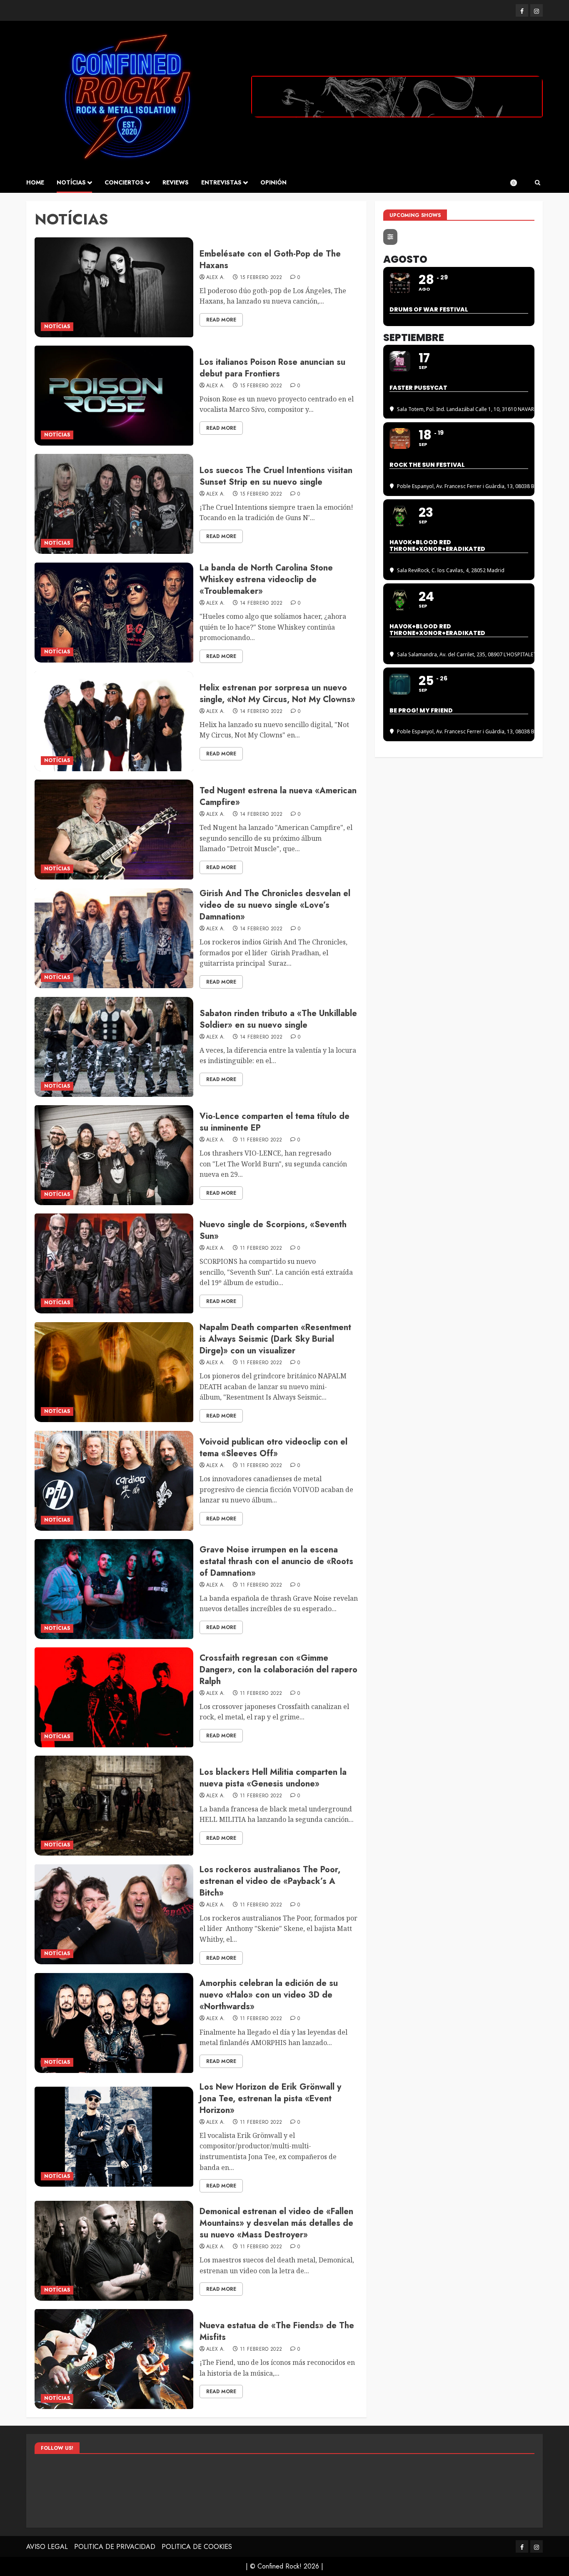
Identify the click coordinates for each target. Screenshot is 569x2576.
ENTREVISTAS (221, 182)
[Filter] (390, 237)
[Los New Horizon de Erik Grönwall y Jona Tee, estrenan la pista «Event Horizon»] (114, 2137)
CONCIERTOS (124, 182)
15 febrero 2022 (261, 278)
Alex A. (216, 278)
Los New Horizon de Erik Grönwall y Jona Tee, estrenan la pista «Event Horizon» (270, 2099)
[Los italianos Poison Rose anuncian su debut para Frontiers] (114, 396)
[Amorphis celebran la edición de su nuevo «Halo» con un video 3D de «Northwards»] (114, 2023)
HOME (35, 182)
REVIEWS (176, 182)
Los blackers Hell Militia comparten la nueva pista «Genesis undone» (273, 1778)
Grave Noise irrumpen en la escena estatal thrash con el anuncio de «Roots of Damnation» (276, 1561)
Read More (221, 320)
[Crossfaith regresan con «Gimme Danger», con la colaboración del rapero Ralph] (114, 1697)
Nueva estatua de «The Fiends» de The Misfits (277, 2331)
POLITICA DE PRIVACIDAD (115, 2547)
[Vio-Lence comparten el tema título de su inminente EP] (114, 1155)
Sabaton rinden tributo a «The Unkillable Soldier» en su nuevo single (278, 1019)
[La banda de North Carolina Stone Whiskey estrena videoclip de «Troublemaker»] (114, 613)
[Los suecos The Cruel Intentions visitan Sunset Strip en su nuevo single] (114, 504)
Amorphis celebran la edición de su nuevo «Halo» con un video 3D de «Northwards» (269, 1995)
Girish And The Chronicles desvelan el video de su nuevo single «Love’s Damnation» (275, 905)
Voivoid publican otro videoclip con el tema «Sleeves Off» (273, 1448)
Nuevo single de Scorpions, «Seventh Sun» (273, 1230)
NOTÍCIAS (71, 182)
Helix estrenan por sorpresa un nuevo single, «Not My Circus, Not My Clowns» (277, 694)
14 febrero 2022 (261, 603)
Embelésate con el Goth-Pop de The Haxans (270, 260)
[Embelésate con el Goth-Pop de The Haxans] (114, 287)
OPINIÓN (273, 182)
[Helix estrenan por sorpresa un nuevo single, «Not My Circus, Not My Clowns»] (114, 721)
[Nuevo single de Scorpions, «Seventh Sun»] (114, 1263)
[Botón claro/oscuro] (518, 183)
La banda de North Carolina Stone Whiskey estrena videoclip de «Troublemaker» (266, 579)
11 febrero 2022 (261, 1140)
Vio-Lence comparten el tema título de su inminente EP (275, 1122)
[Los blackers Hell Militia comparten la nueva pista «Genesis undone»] (114, 1806)
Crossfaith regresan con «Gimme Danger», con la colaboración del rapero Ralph (278, 1670)
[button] (538, 183)
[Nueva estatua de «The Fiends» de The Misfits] (114, 2359)
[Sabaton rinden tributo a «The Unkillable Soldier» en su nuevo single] (114, 1047)
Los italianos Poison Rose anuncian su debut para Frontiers (272, 368)
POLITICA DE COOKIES (197, 2547)
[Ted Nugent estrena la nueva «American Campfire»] (114, 830)
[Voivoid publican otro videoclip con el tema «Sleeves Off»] (114, 1481)
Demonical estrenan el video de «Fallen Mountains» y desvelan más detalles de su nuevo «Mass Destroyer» (276, 2223)
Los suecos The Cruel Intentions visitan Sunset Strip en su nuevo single (276, 476)
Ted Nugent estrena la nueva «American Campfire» (278, 796)
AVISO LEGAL (47, 2547)
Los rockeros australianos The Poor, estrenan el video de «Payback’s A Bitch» (270, 1881)
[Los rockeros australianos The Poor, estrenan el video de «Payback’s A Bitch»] (114, 1914)
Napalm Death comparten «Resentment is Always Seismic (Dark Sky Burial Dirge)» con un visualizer (275, 1339)
